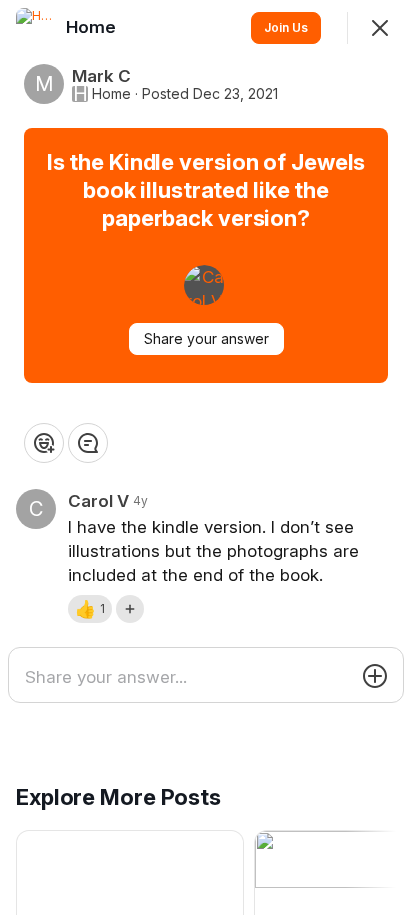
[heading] (93, 27)
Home (111, 94)
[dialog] (206, 457)
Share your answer (206, 338)
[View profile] (36, 28)
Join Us (286, 27)
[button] (90, 609)
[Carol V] (204, 285)
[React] (44, 443)
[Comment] (88, 443)
